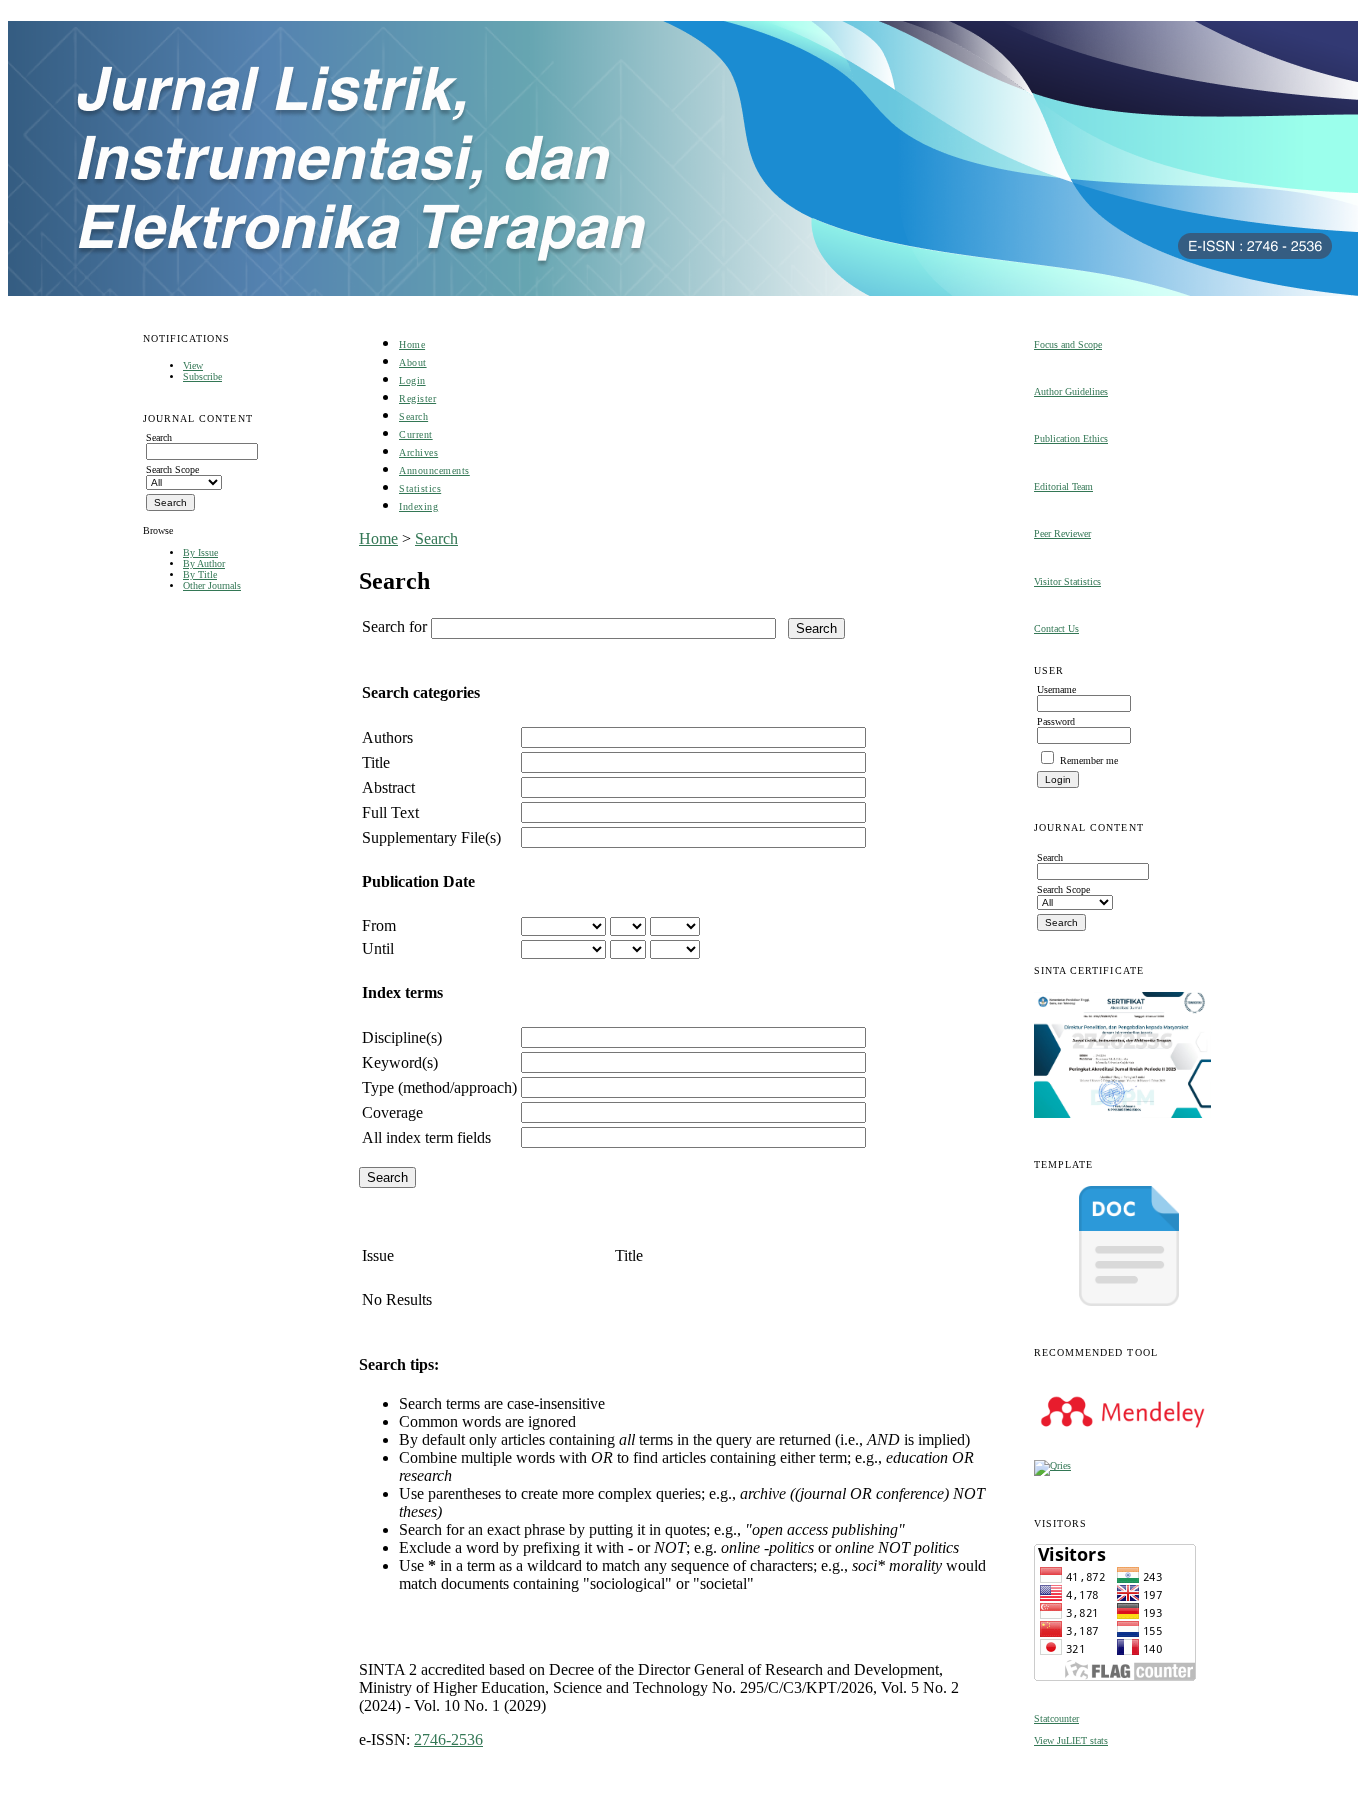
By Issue (200, 552)
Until (378, 948)
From (379, 925)
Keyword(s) (400, 1062)
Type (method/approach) (439, 1087)
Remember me (1089, 760)
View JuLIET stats (1071, 1740)
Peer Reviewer (1062, 533)
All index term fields (426, 1137)
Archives (418, 452)
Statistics (420, 488)
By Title (200, 574)
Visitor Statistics (1067, 581)
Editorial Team (1063, 486)
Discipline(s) (402, 1037)
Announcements (434, 470)
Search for (394, 626)
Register (417, 398)
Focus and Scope (1068, 344)
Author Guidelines (1071, 391)
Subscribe (202, 376)
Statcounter (1056, 1718)
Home (412, 344)
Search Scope (172, 469)
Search (413, 416)
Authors (387, 737)
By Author (204, 563)
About (413, 362)
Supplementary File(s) (431, 837)
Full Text (390, 812)
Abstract (388, 787)
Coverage (392, 1112)
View (193, 365)
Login (412, 380)
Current (416, 434)
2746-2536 (448, 1739)
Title (376, 762)
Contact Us (1056, 628)
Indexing (418, 506)
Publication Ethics (1071, 438)
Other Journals (212, 585)
